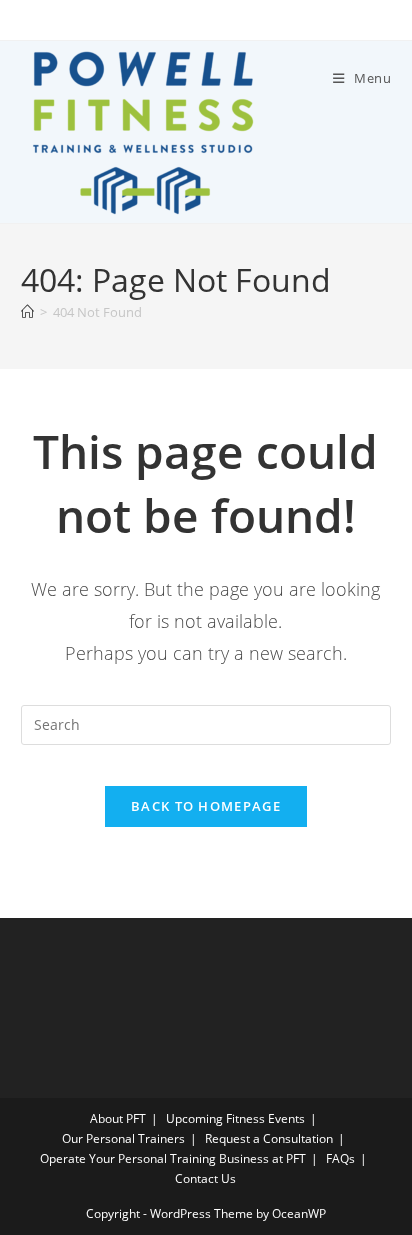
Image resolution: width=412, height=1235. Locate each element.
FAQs (340, 1158)
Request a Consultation (269, 1138)
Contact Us (205, 1178)
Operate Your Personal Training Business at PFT (173, 1158)
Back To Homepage (206, 806)
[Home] (27, 312)
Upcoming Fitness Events (235, 1118)
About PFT (118, 1118)
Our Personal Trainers (123, 1138)
